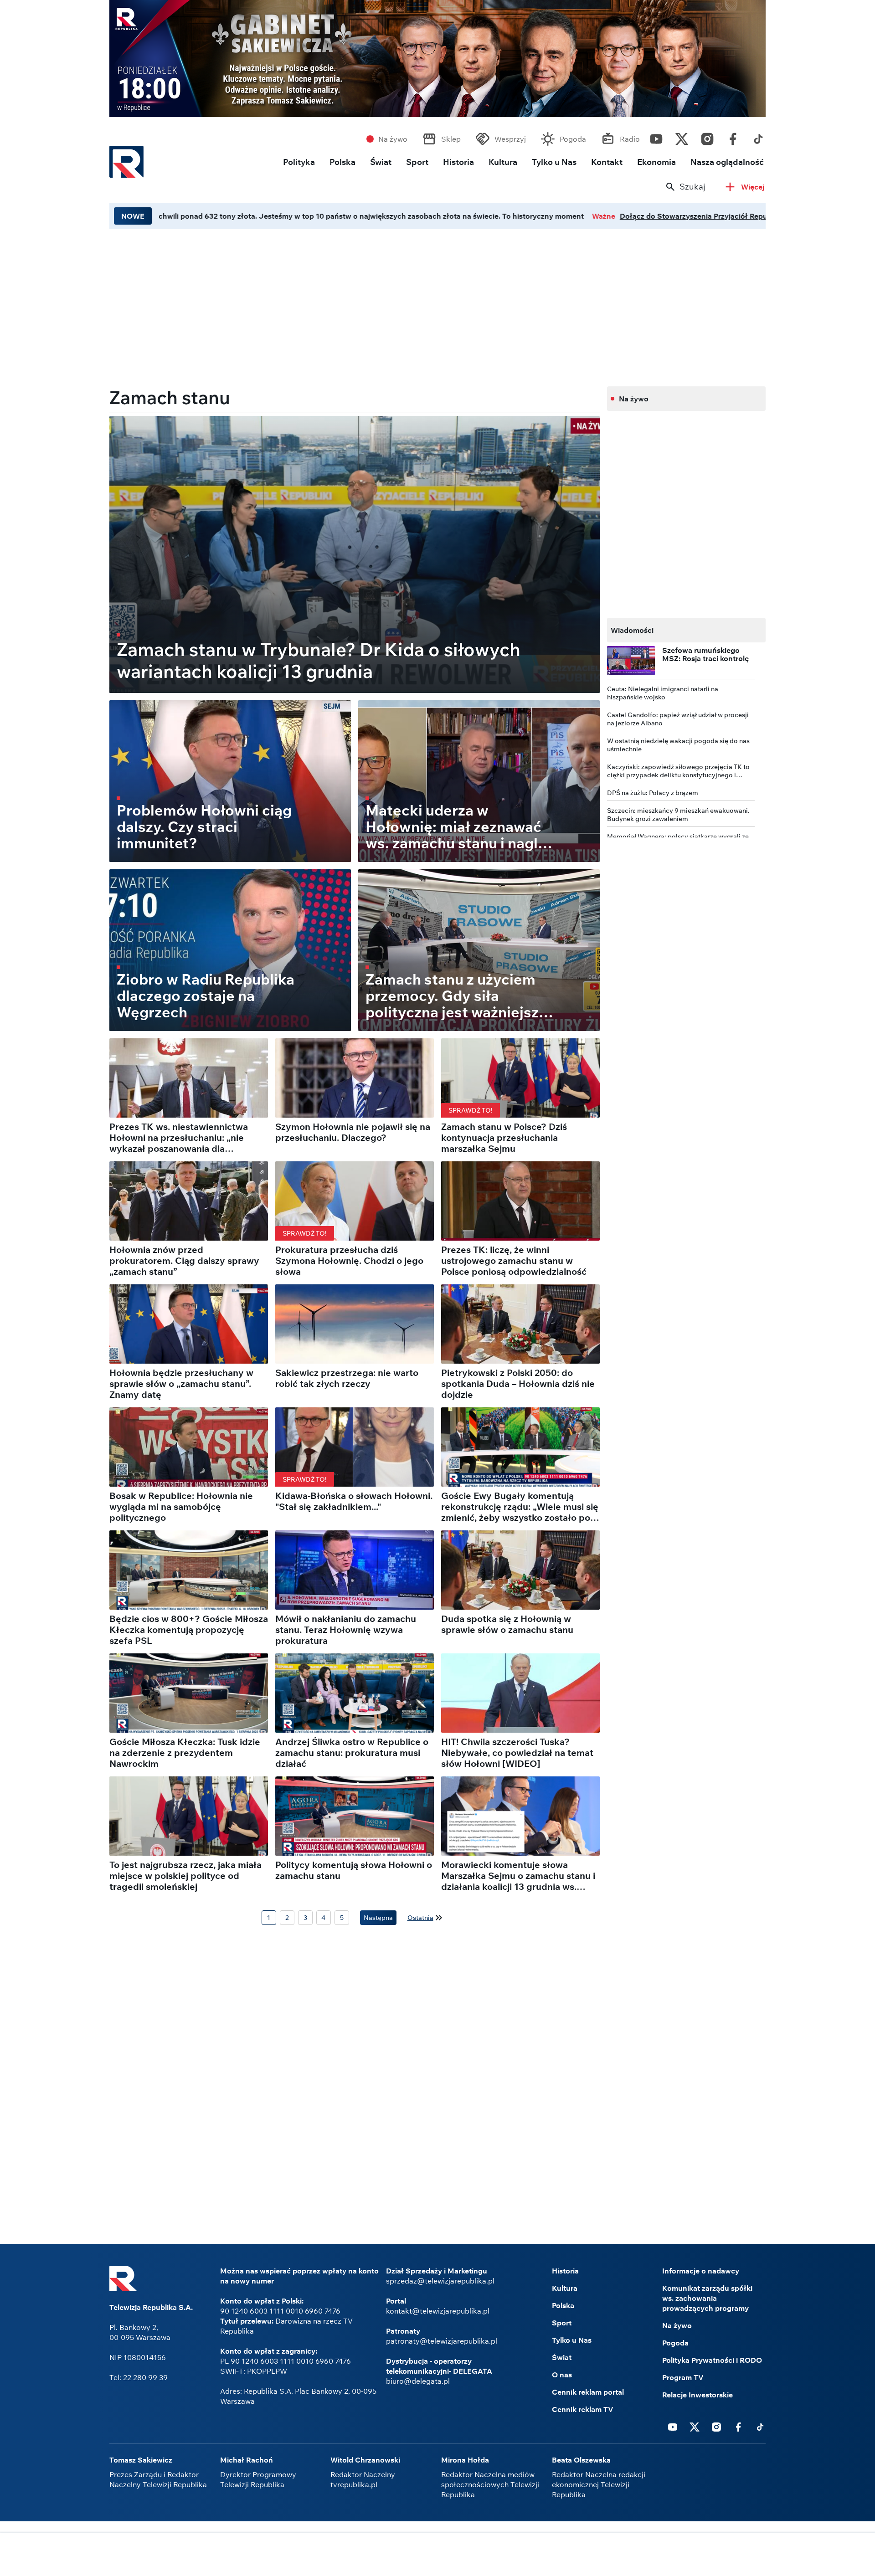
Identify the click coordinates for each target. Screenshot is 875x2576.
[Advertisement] (437, 2555)
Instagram (707, 137)
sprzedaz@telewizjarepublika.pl (440, 2281)
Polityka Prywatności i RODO (712, 2360)
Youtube (656, 137)
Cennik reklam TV (583, 2409)
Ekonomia (656, 162)
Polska (342, 162)
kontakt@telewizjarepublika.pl (438, 2311)
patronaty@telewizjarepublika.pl (442, 2341)
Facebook (733, 137)
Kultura (503, 162)
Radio (630, 139)
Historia (458, 162)
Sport (417, 162)
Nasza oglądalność (727, 162)
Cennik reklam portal (588, 2392)
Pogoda (573, 139)
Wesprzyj (510, 139)
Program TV (683, 2377)
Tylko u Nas (554, 162)
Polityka (299, 162)
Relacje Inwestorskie (697, 2395)
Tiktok (758, 137)
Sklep (451, 139)
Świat (381, 162)
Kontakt (607, 162)
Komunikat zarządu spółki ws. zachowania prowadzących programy (707, 2298)
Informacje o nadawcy (701, 2271)
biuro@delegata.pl (418, 2381)
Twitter (682, 137)
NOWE (133, 216)
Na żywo (393, 139)
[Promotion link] (437, 59)
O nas (562, 2375)
